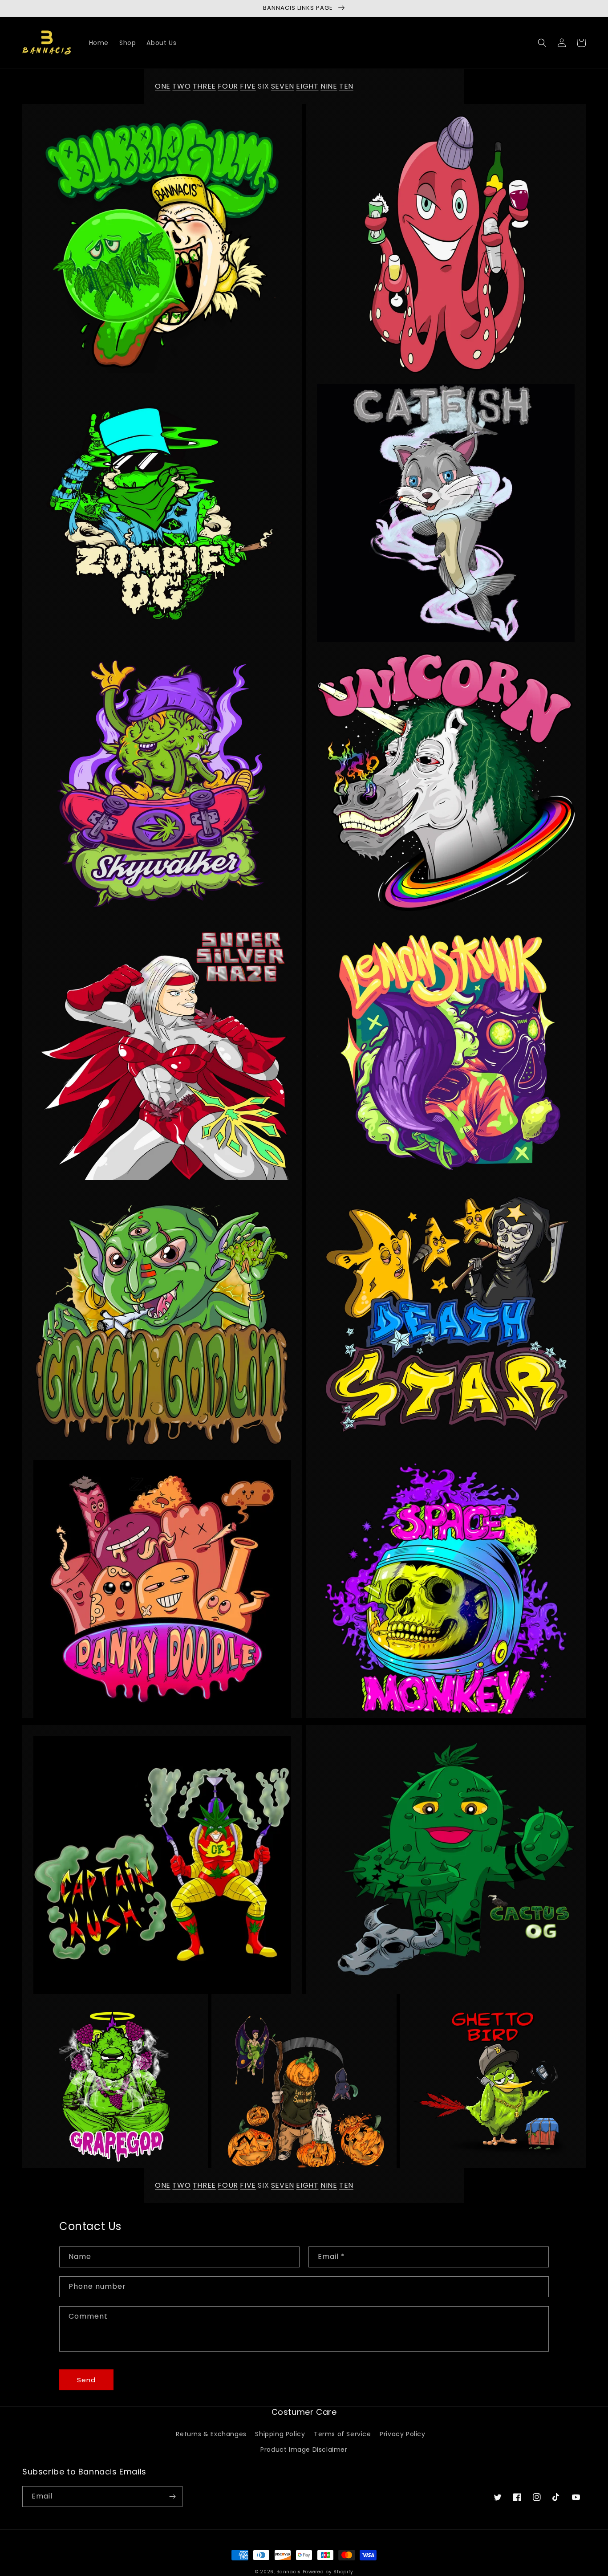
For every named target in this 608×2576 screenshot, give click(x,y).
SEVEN (283, 86)
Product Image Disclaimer (304, 2450)
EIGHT (307, 86)
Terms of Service (343, 2434)
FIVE (248, 86)
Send (86, 2380)
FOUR (228, 86)
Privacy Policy (402, 2434)
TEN (346, 86)
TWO (181, 86)
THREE (204, 86)
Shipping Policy (280, 2434)
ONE (163, 86)
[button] (542, 43)
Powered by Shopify (328, 2572)
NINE (329, 86)
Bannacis (289, 2572)
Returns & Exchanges (211, 2434)
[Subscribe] (172, 2497)
